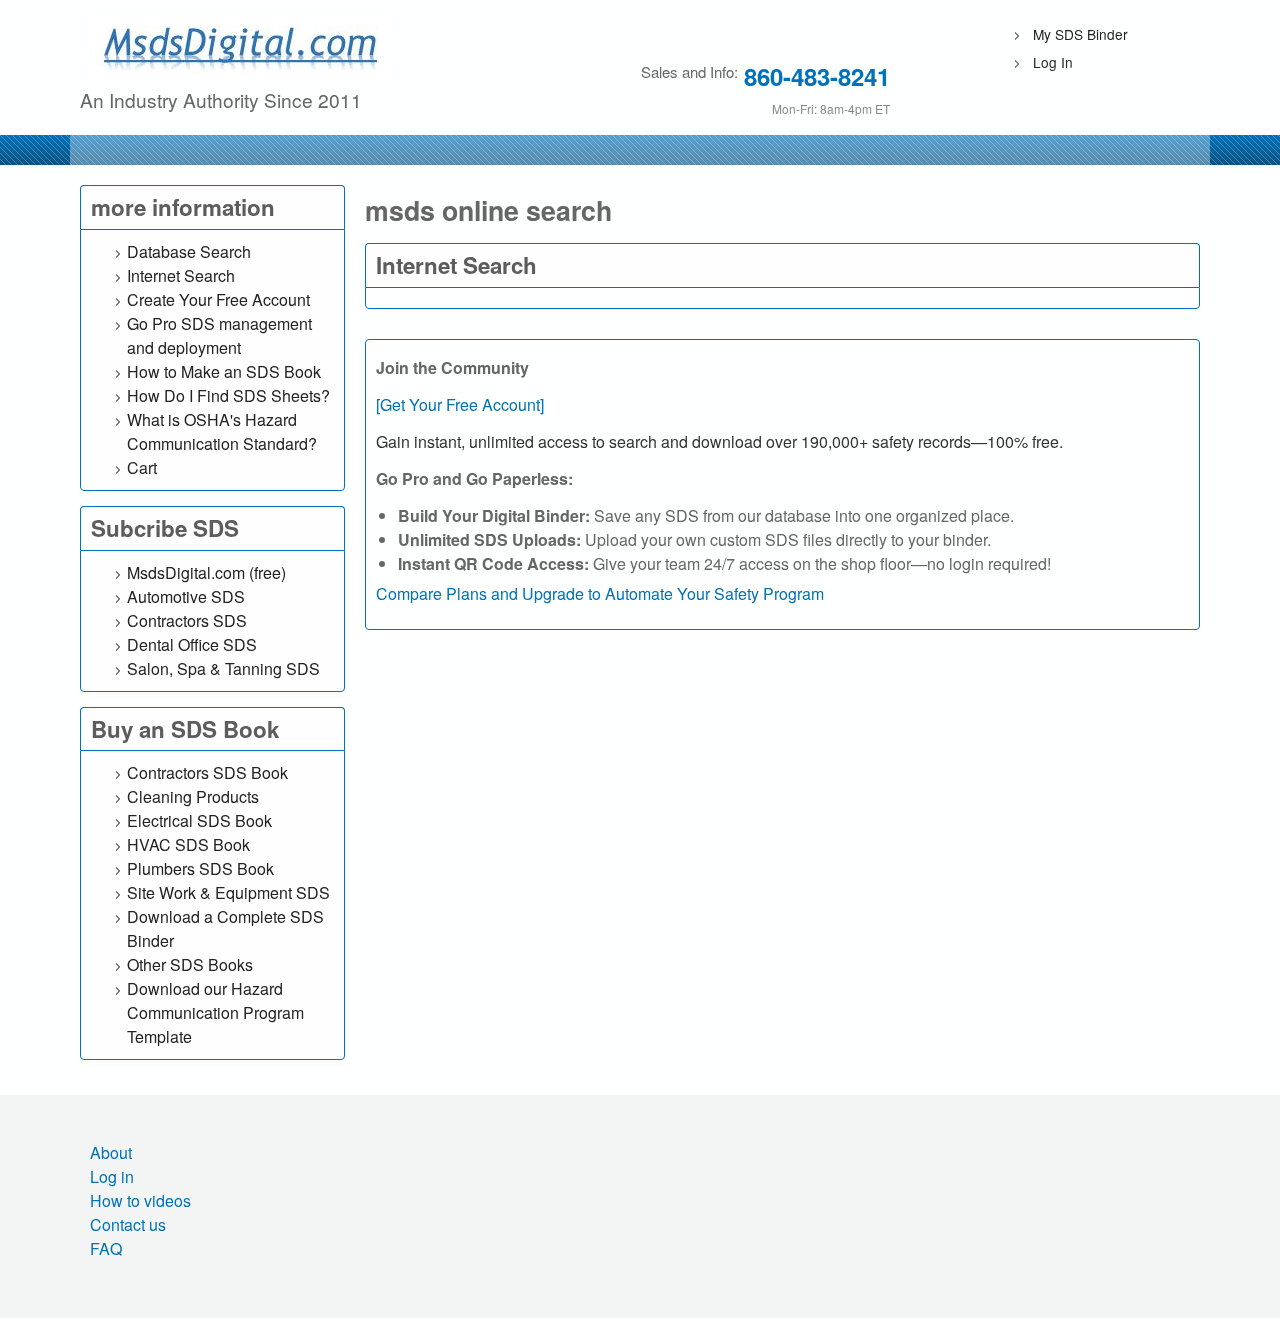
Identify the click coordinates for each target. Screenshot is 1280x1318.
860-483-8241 (817, 76)
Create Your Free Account (218, 299)
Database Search (189, 251)
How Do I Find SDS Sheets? (228, 395)
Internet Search (181, 275)
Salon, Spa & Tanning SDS (223, 668)
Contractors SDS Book (207, 772)
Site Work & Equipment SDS (228, 892)
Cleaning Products (193, 796)
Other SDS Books (190, 964)
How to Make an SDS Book (224, 371)
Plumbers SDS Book (200, 868)
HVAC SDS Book (188, 844)
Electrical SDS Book (199, 820)
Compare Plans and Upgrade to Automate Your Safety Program (600, 593)
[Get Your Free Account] (460, 404)
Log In (1053, 62)
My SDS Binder (1080, 34)
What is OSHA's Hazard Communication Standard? (222, 431)
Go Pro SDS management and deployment (219, 335)
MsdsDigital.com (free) (206, 572)
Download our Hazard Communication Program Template (215, 1012)
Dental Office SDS (192, 644)
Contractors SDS (187, 620)
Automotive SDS (186, 596)
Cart (142, 467)
